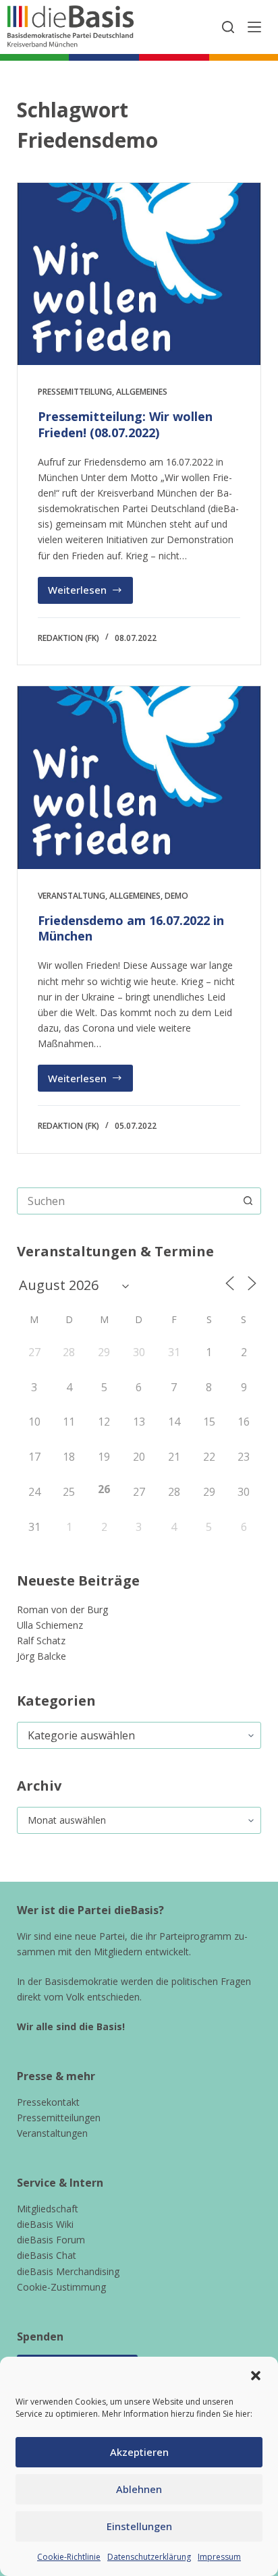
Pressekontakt (48, 2102)
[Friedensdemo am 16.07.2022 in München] (139, 777)
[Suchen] (228, 27)
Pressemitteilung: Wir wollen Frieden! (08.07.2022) (125, 424)
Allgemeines (142, 392)
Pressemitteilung (75, 392)
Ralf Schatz (41, 1641)
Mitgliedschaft (48, 2209)
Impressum (219, 2557)
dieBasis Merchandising (68, 2271)
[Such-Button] (248, 1201)
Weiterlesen (91, 593)
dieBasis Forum (51, 2240)
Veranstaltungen (52, 2133)
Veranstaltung (72, 896)
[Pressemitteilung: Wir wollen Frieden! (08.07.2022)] (139, 274)
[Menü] (254, 27)
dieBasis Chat (47, 2255)
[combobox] (127, 1201)
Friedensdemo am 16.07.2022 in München (131, 928)
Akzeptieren (139, 2452)
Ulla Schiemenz (50, 1625)
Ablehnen (139, 2489)
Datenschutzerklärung (149, 2557)
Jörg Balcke (41, 1656)
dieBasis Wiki (45, 2224)
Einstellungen (139, 2526)
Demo (176, 896)
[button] (256, 2376)
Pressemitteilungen (59, 2118)
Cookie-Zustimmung (61, 2287)
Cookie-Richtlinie (69, 2557)
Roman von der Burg (62, 1609)
